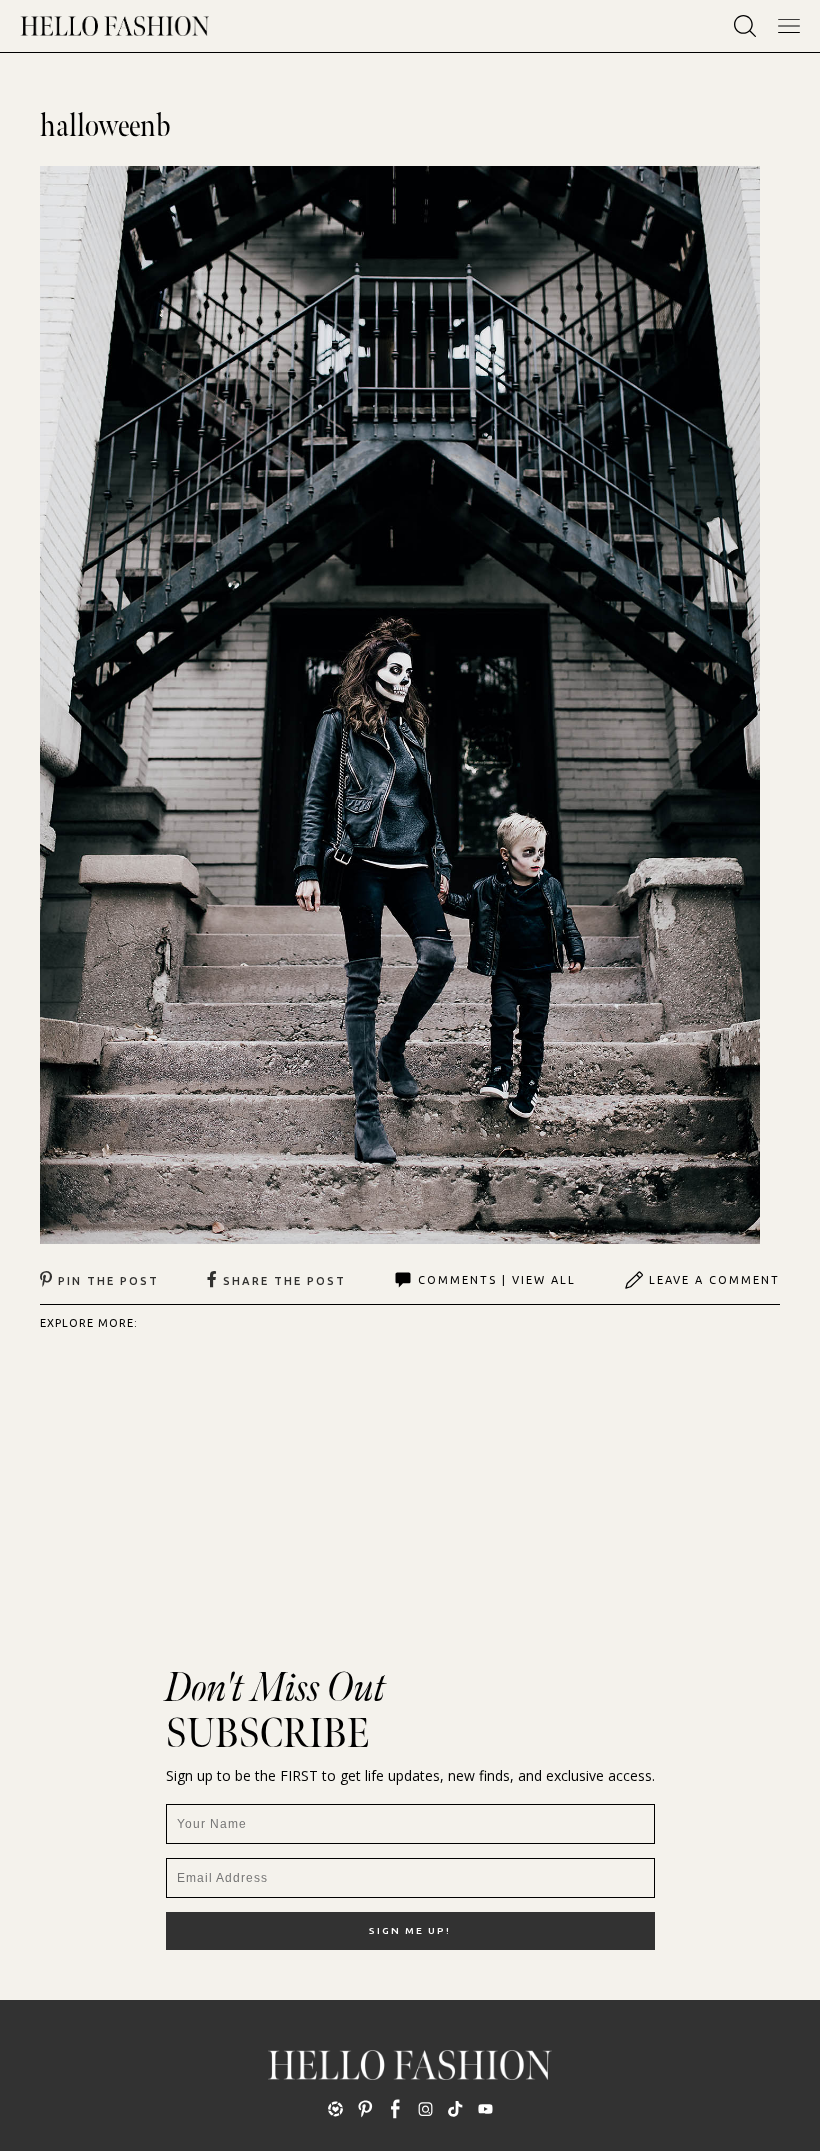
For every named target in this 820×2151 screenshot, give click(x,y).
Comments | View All (497, 1280)
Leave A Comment (714, 1280)
